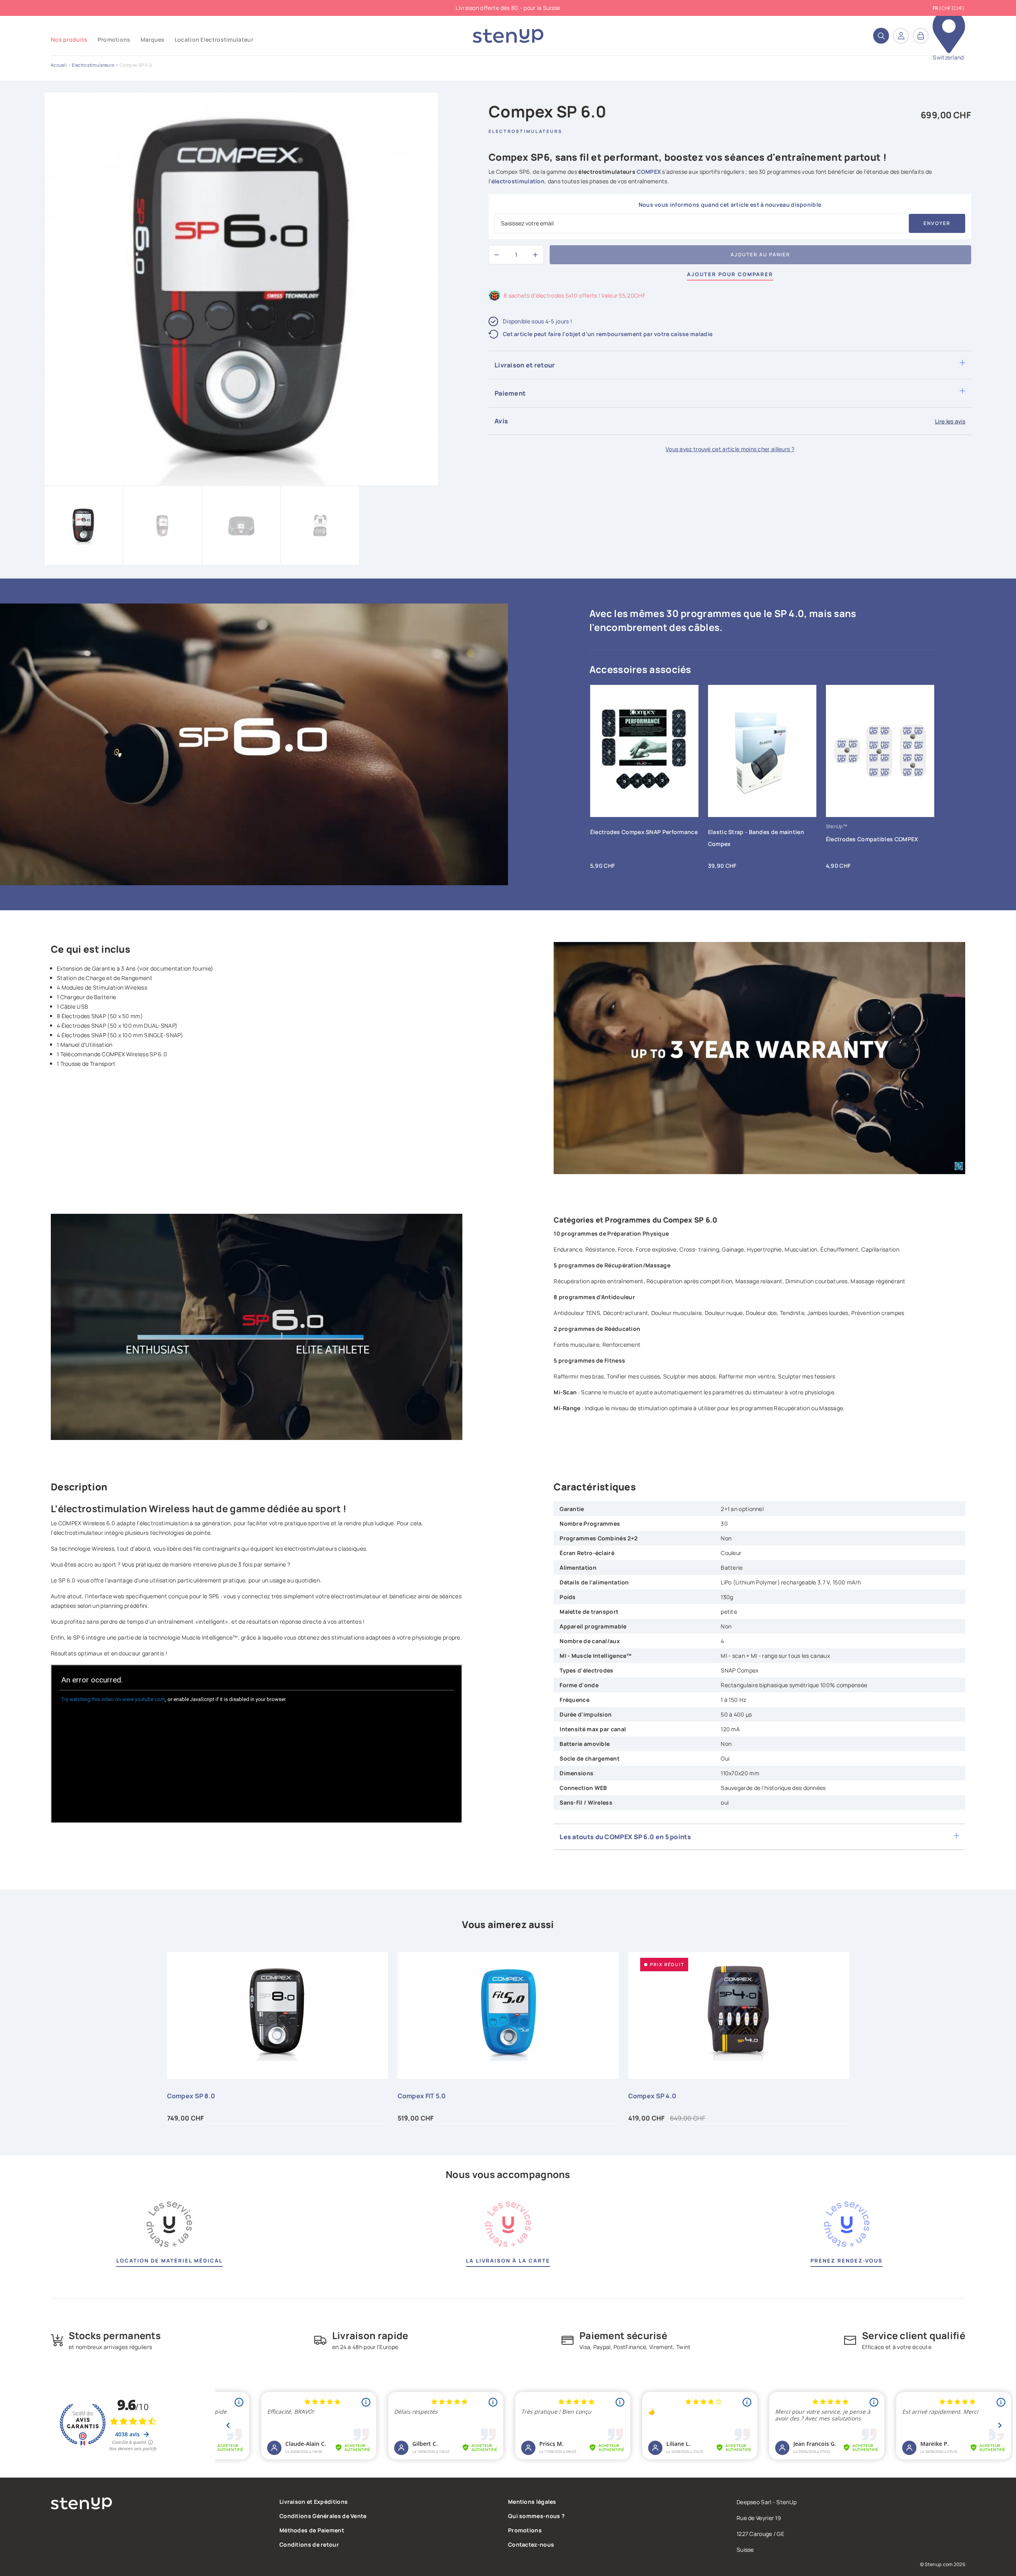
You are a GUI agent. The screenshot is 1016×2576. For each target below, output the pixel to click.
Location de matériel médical (169, 2261)
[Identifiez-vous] (901, 36)
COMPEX (649, 172)
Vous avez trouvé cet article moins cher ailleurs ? (730, 449)
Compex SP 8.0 (191, 2096)
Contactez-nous (531, 2544)
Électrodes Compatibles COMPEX (872, 839)
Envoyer (937, 223)
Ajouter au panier (760, 255)
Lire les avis (950, 421)
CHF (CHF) (953, 8)
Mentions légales (532, 2502)
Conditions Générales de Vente (323, 2516)
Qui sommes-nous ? (536, 2516)
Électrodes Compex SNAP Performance (644, 832)
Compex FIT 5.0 (422, 2096)
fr (935, 8)
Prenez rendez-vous (847, 2261)
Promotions (525, 2530)
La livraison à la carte (508, 2261)
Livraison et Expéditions (314, 2502)
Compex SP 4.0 (652, 2096)
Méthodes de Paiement (312, 2530)
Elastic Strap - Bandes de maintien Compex (756, 838)
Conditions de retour (309, 2544)
